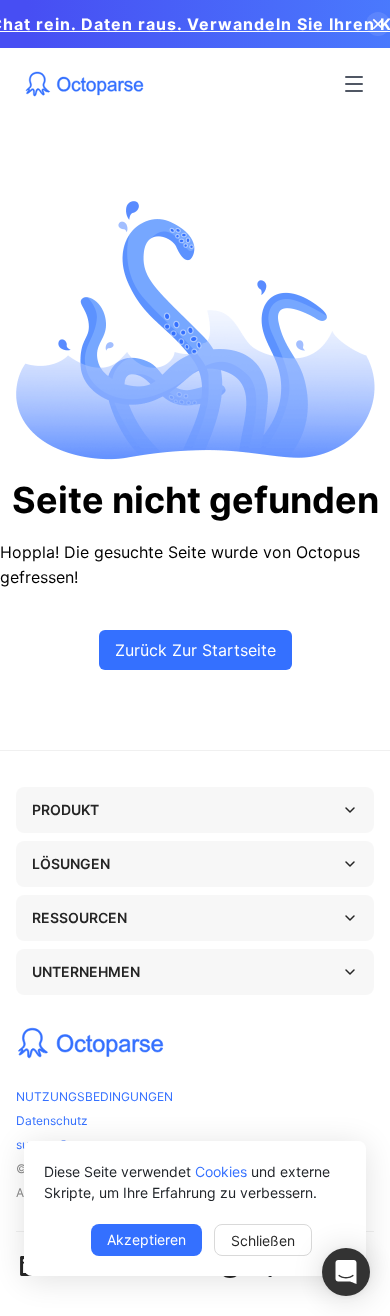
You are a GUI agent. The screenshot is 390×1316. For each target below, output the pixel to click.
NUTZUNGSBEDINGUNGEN (94, 1096)
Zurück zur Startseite (195, 650)
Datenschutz (52, 1120)
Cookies (221, 1171)
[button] (346, 1272)
